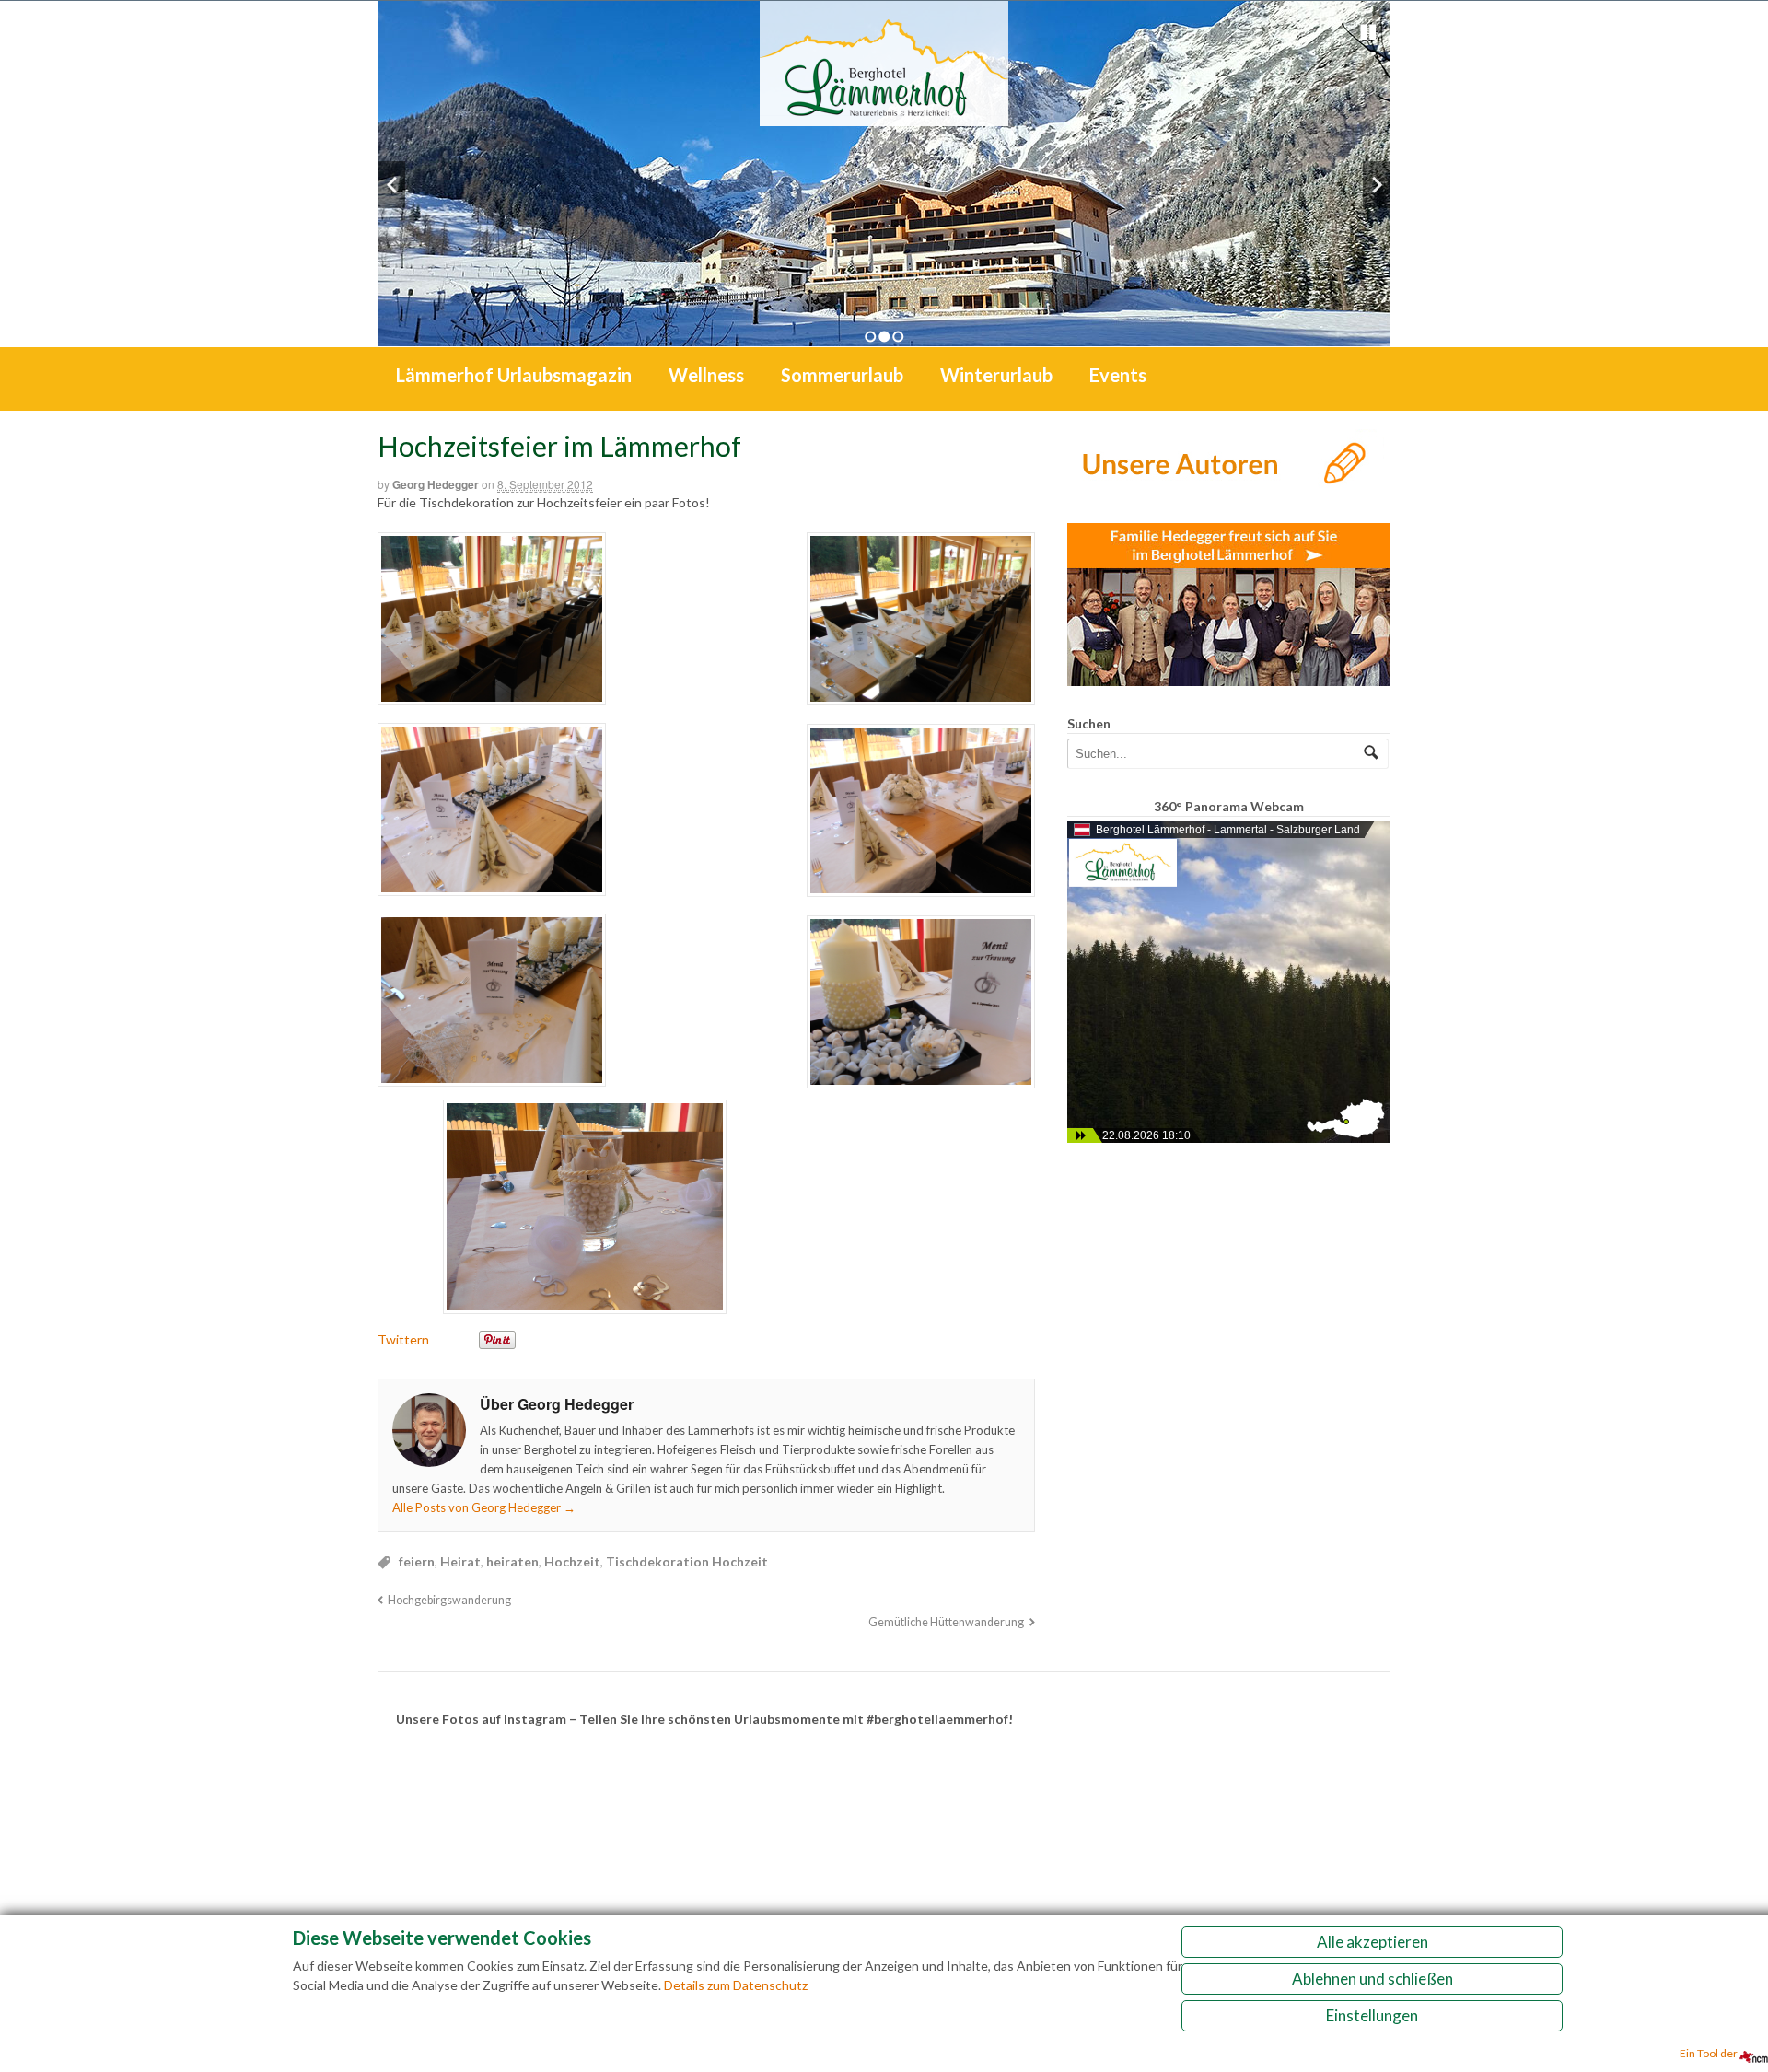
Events (1118, 375)
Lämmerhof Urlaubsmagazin (514, 375)
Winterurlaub (996, 375)
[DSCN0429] (706, 921)
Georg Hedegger (436, 484)
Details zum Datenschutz (736, 1985)
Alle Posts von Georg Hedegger (484, 1507)
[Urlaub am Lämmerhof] (884, 116)
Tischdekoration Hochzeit (687, 1561)
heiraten (512, 1561)
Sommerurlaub (842, 375)
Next (1377, 185)
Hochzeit (572, 1561)
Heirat (460, 1561)
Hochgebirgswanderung (449, 1600)
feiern (417, 1561)
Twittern (403, 1339)
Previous (391, 185)
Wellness (706, 375)
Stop (1368, 32)
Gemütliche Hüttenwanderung (946, 1622)
